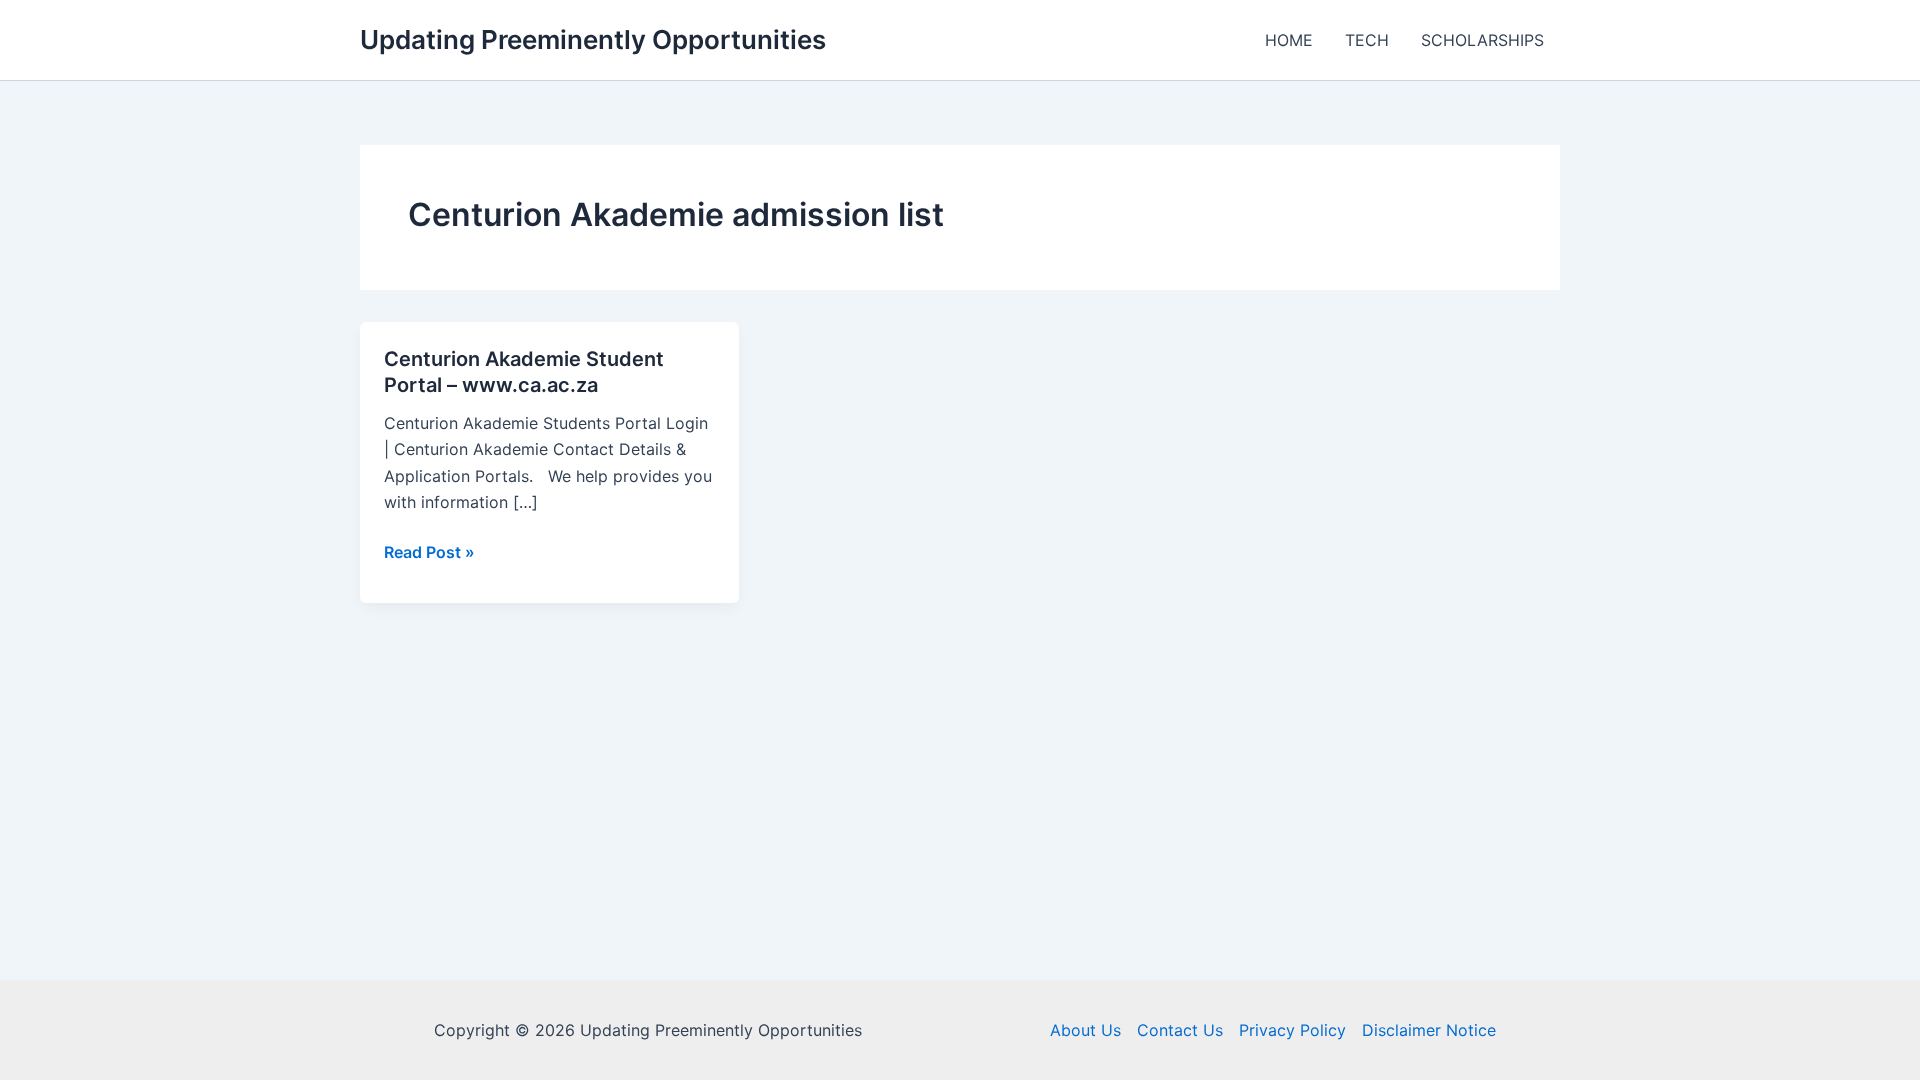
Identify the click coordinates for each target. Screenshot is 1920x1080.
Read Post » (429, 553)
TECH (1367, 40)
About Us (1085, 1030)
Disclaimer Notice (1429, 1030)
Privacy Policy (1292, 1030)
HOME (1289, 40)
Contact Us (1180, 1030)
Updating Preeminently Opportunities (593, 39)
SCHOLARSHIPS (1482, 40)
